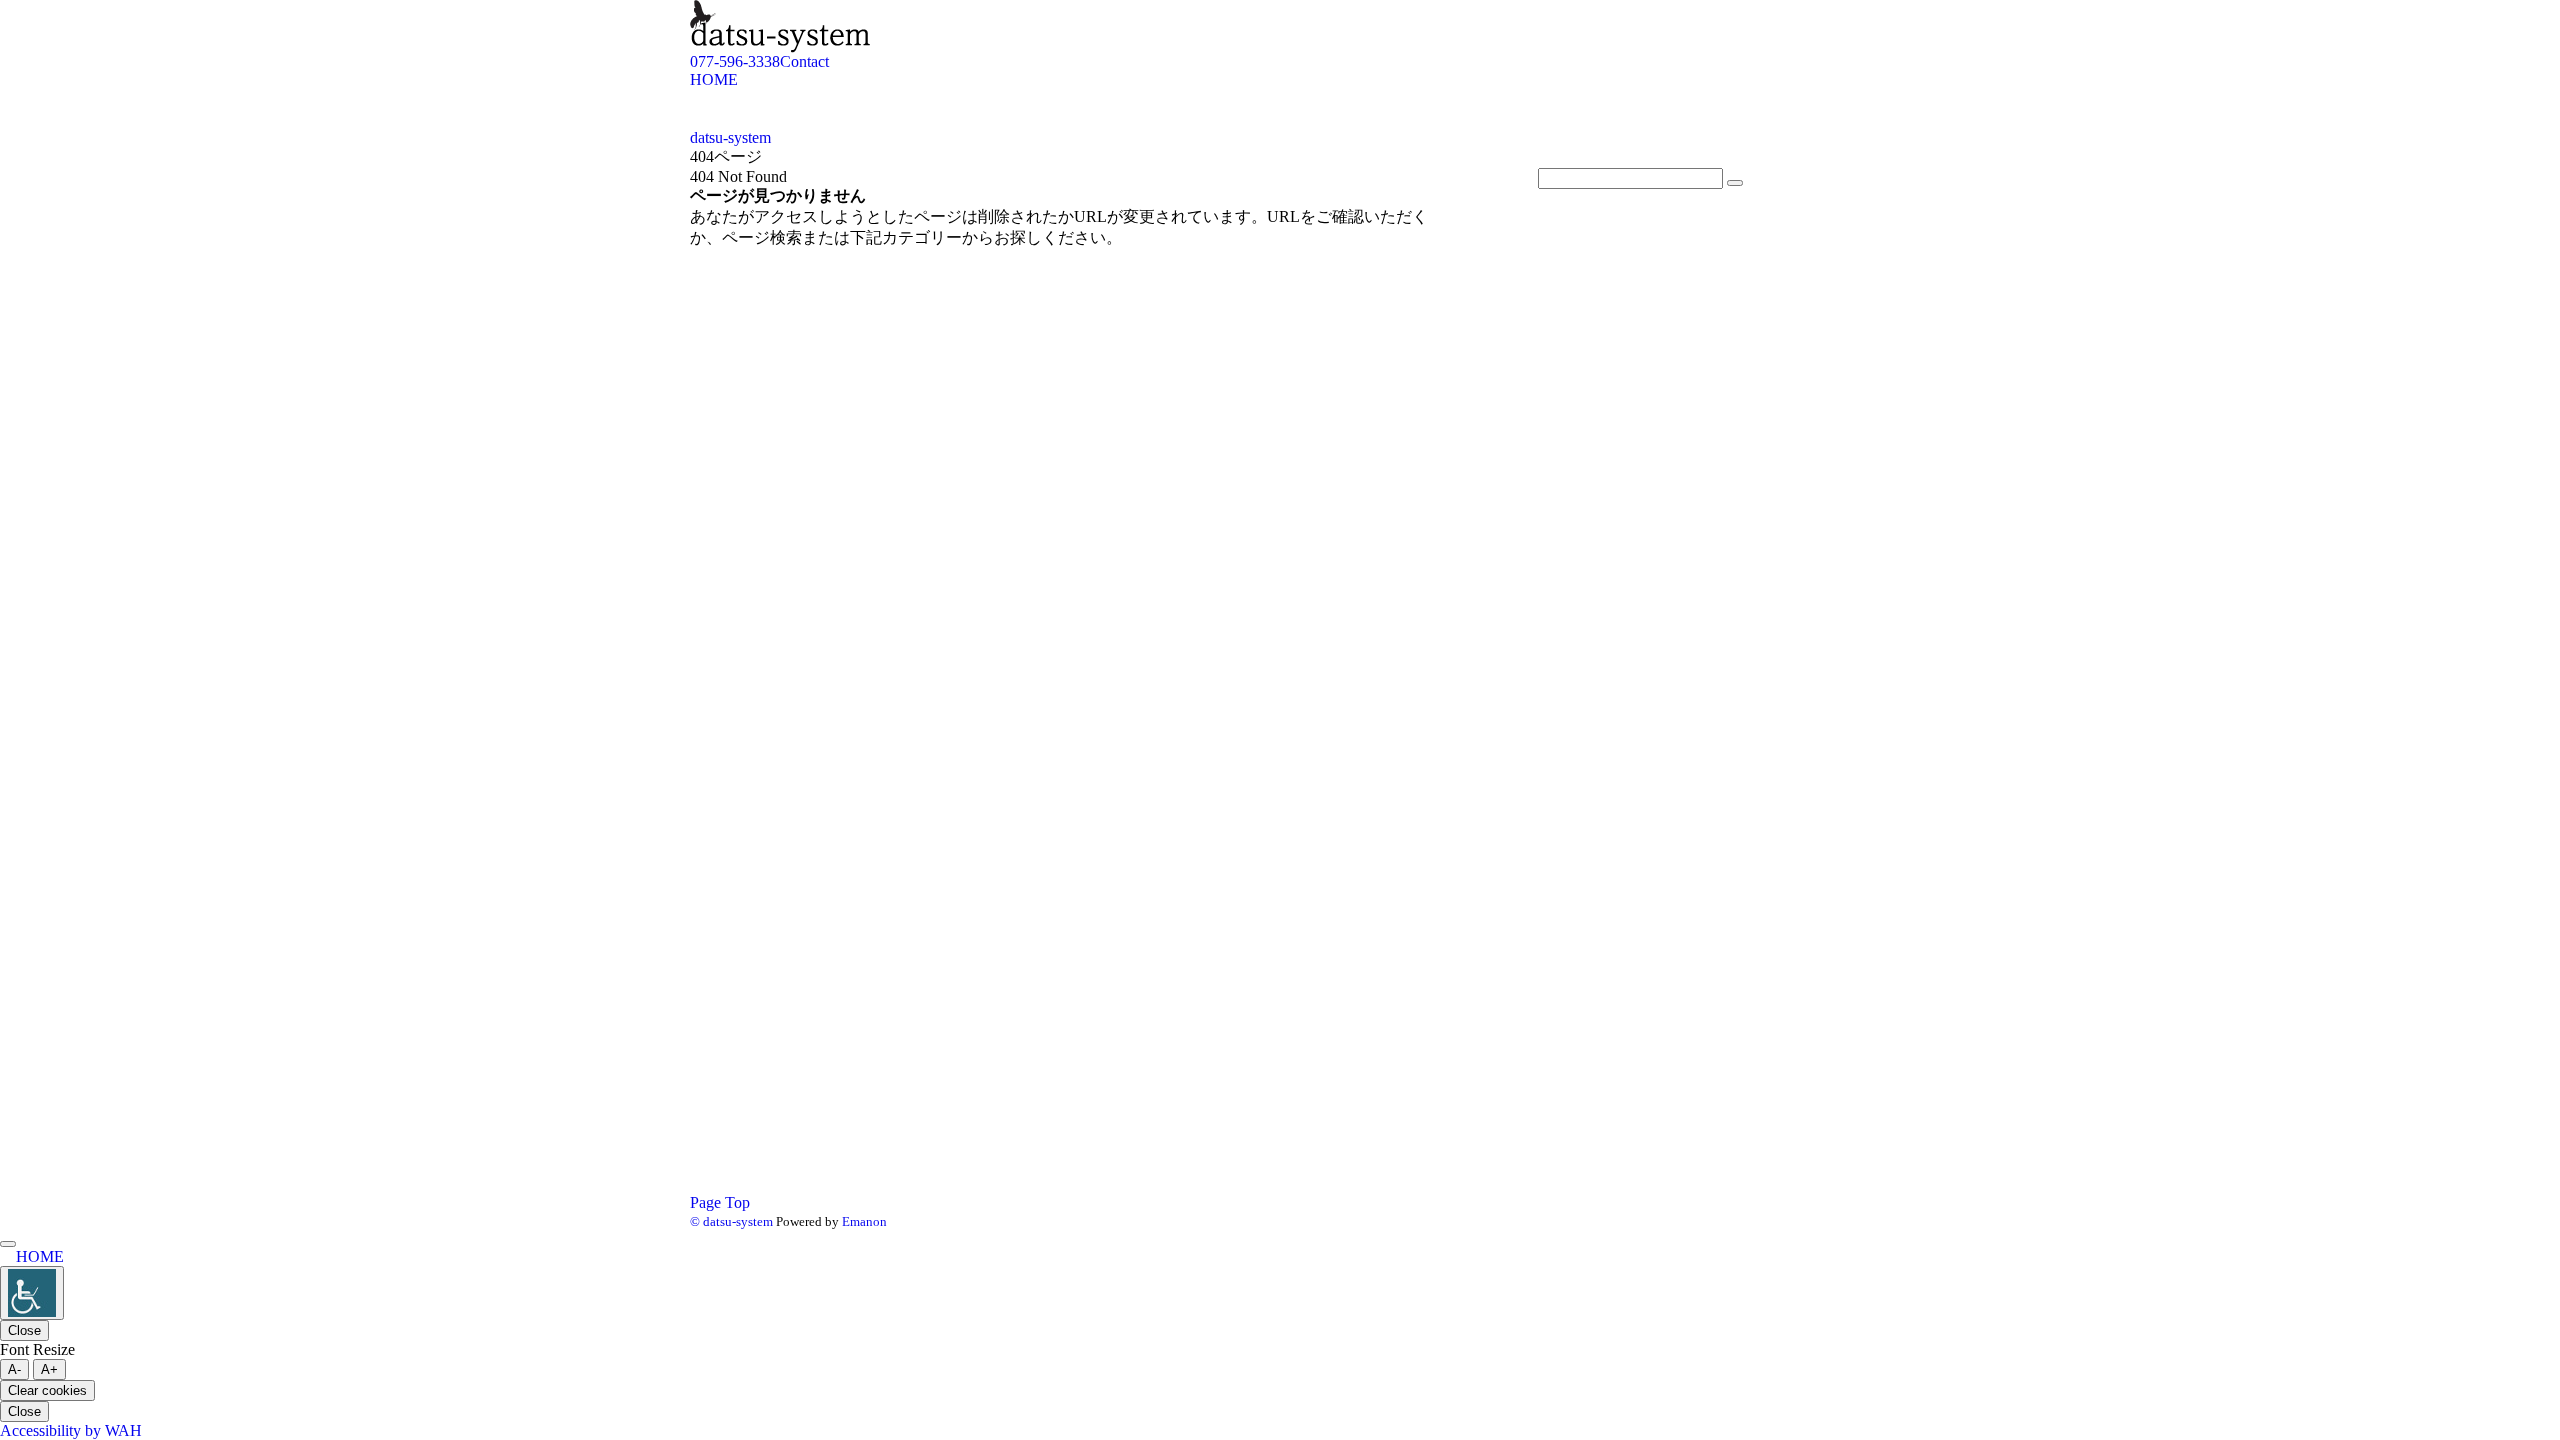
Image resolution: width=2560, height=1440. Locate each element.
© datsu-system (731, 1221)
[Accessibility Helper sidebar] (32, 1293)
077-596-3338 (735, 61)
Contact (804, 61)
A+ (49, 1369)
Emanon (864, 1221)
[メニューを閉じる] (8, 1244)
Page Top (720, 1202)
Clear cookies (47, 1390)
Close (24, 1330)
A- (14, 1369)
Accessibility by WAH (71, 1430)
